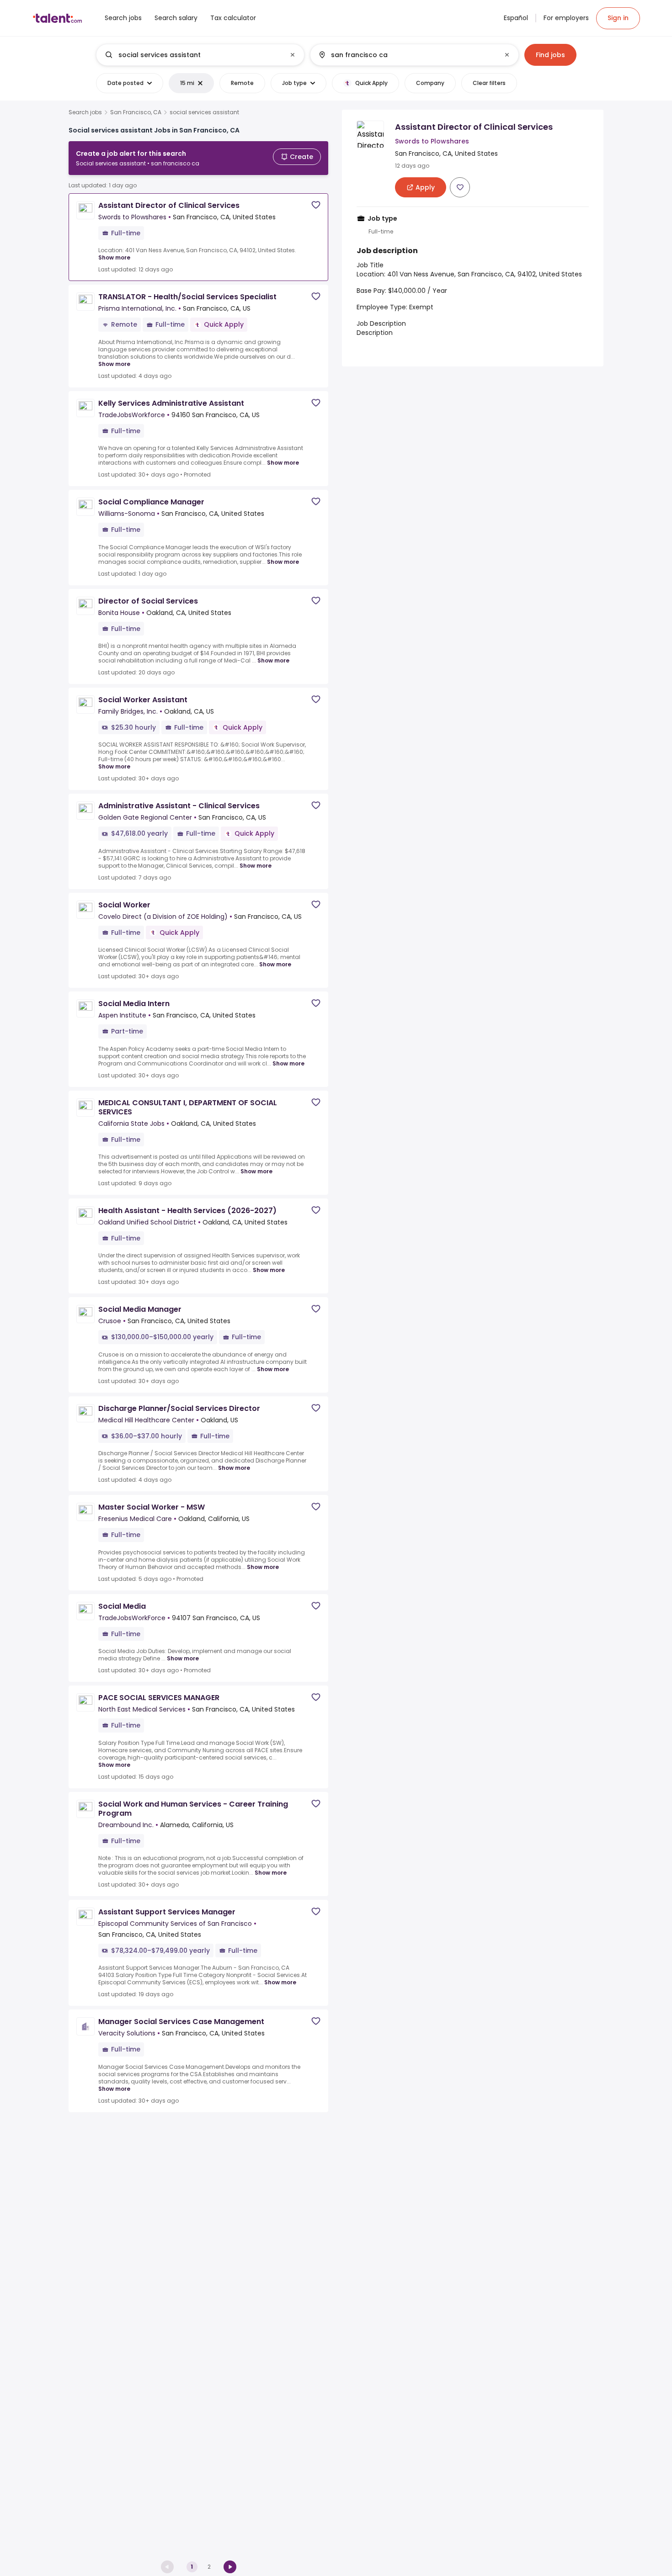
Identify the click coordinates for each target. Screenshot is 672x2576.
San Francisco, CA (136, 112)
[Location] (407, 55)
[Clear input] (293, 55)
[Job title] (193, 55)
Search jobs (85, 112)
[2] (230, 2567)
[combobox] (200, 55)
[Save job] (316, 205)
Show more (114, 257)
